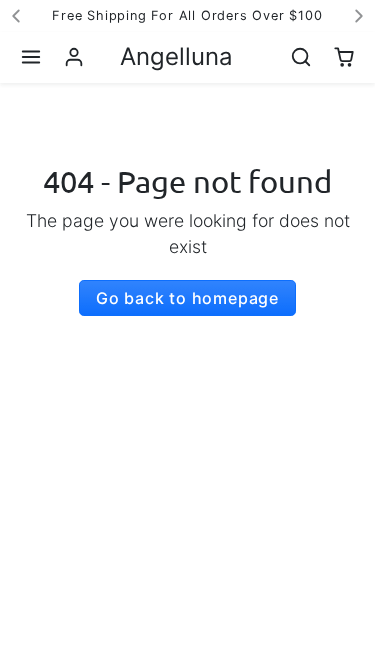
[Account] (74, 57)
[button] (31, 57)
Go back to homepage (187, 298)
